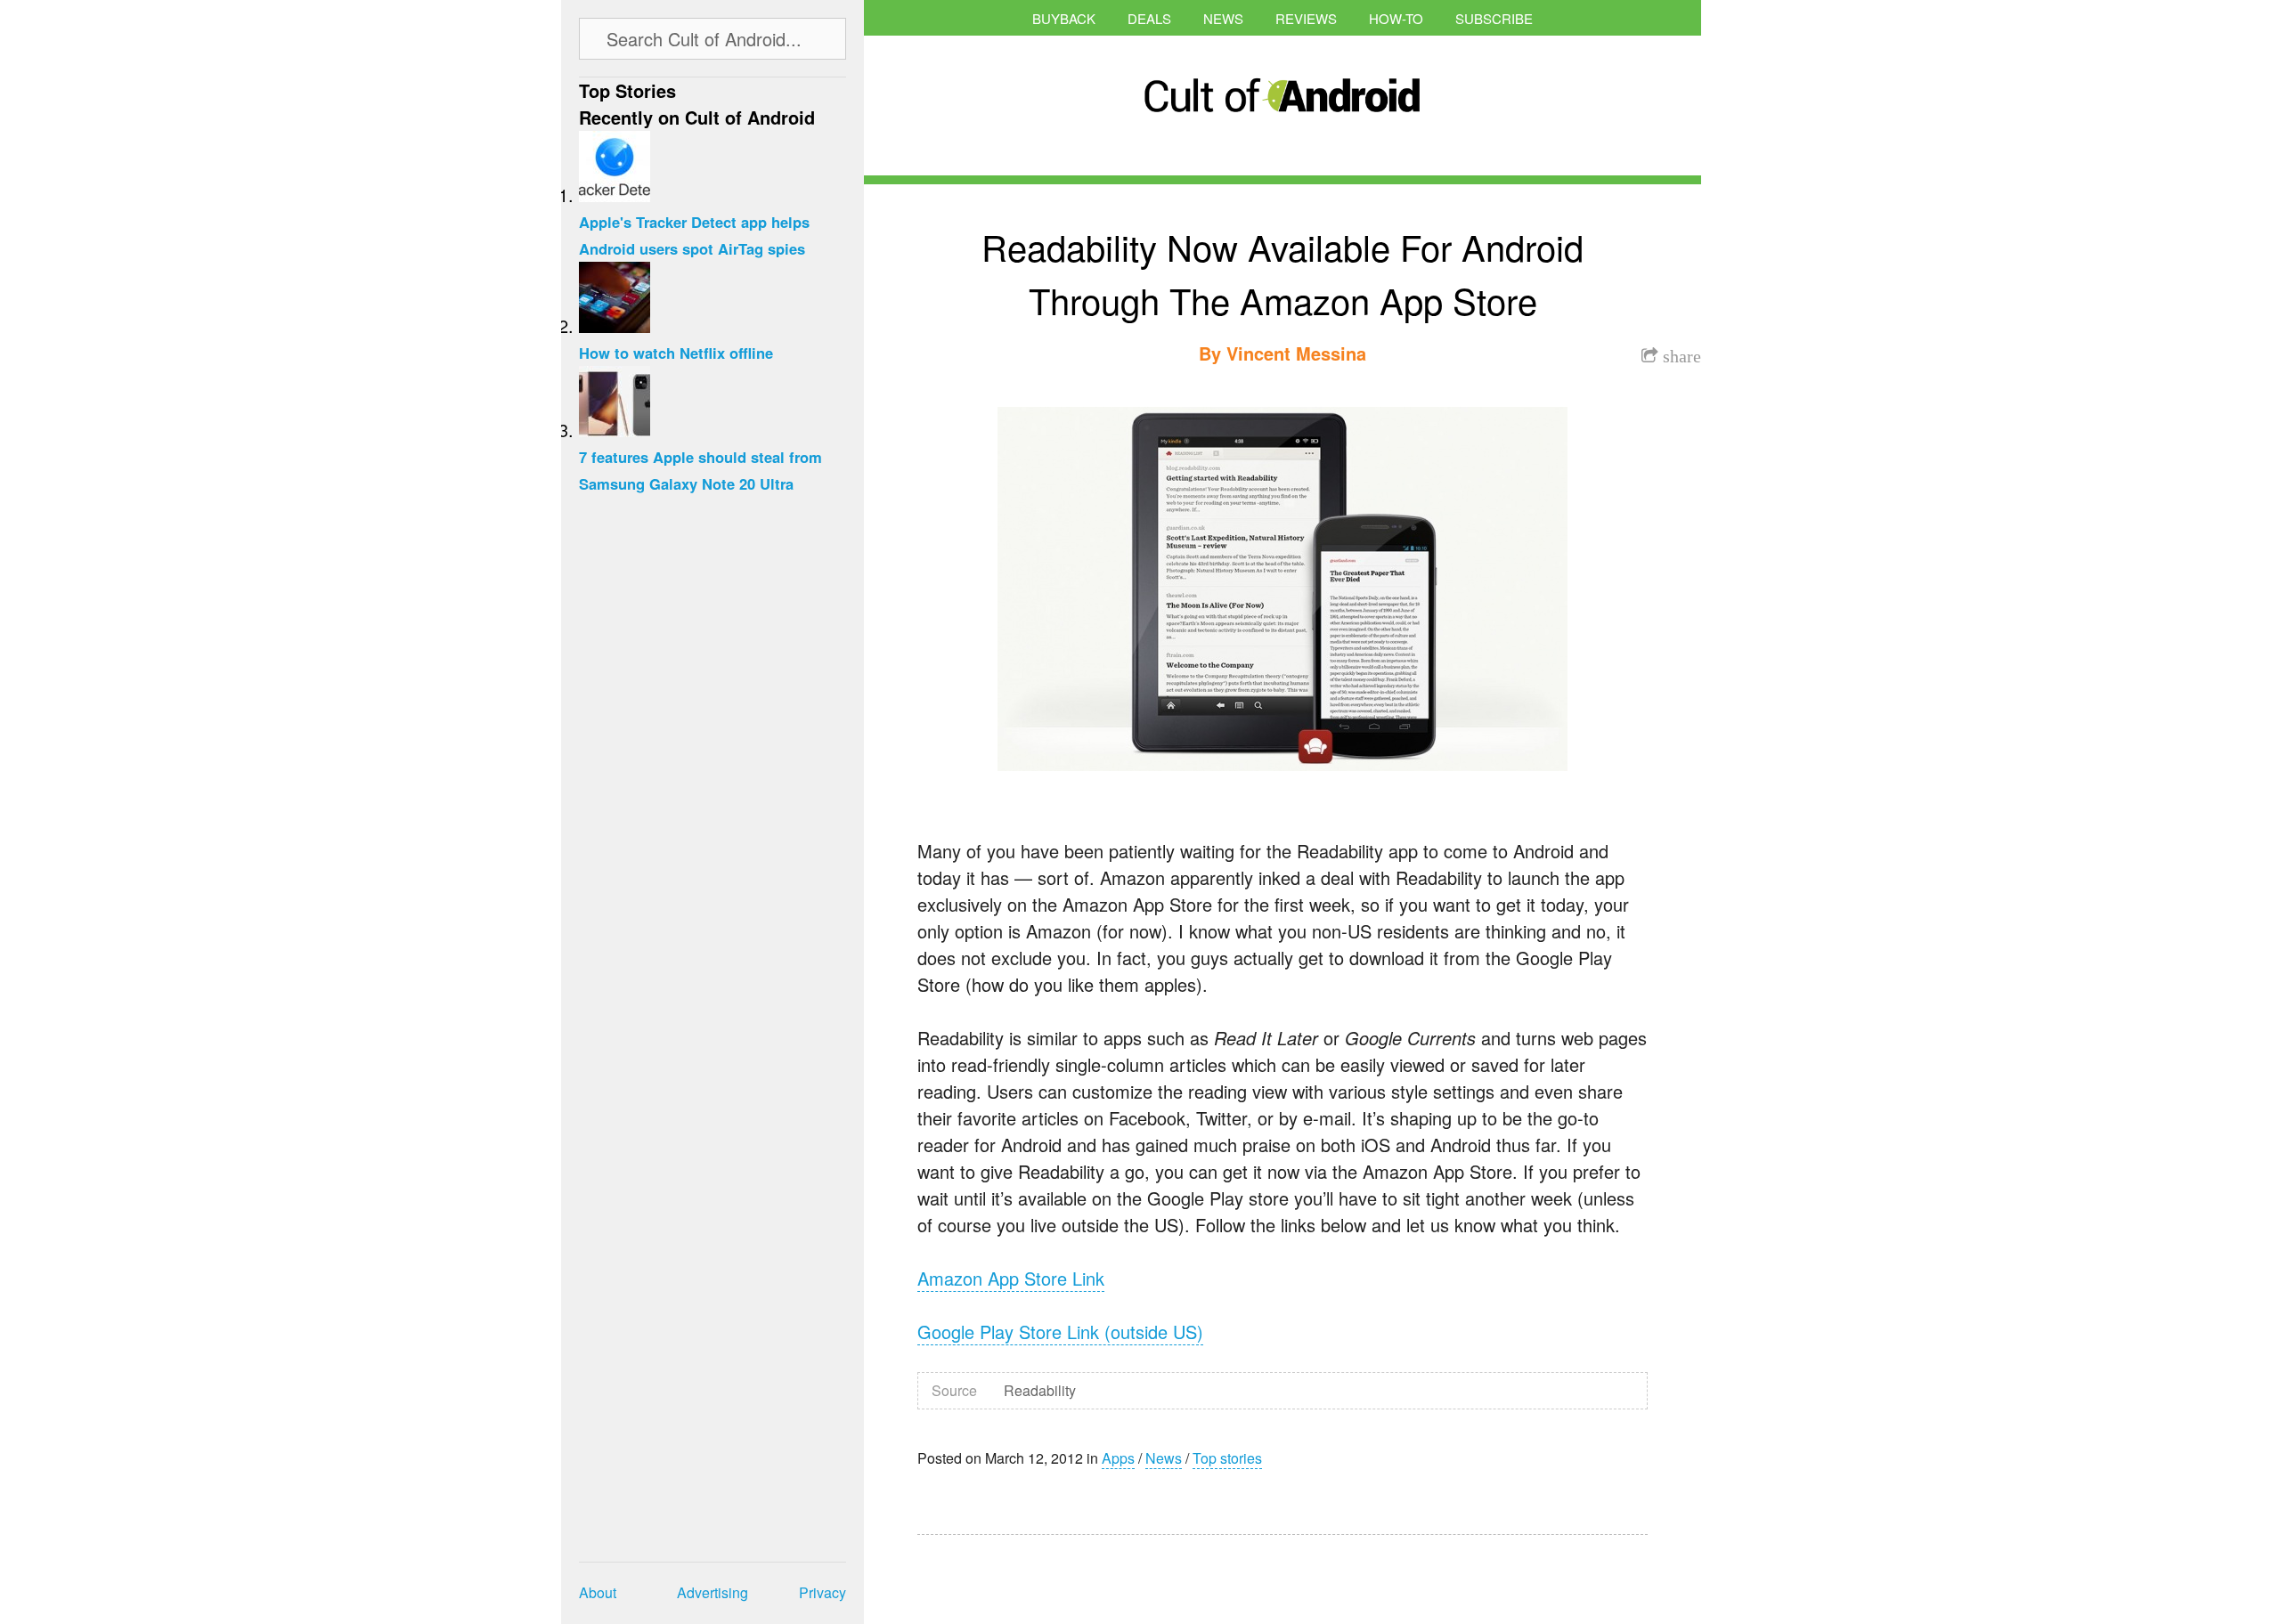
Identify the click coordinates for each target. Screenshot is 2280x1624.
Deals (1149, 18)
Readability (1040, 1390)
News (1223, 18)
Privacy (822, 1592)
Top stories (1227, 1458)
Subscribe (1494, 18)
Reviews (1306, 18)
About (598, 1592)
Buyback (1064, 18)
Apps (1118, 1458)
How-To (1396, 18)
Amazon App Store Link (1011, 1278)
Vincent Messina (1296, 353)
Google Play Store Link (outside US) (1060, 1332)
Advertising (712, 1592)
